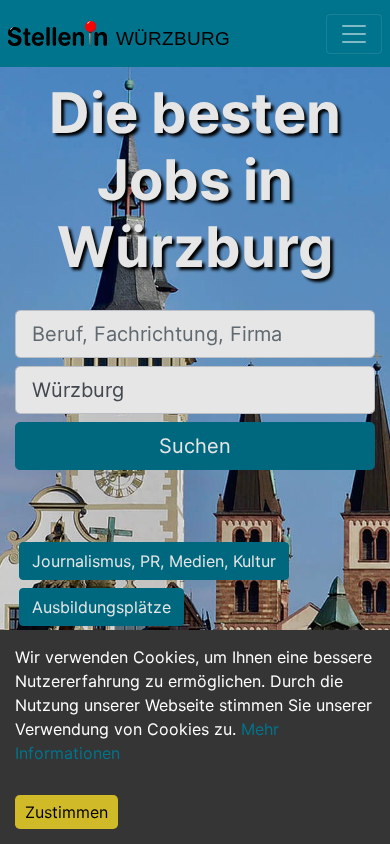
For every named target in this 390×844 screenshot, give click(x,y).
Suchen (195, 446)
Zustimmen (66, 812)
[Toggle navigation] (354, 34)
